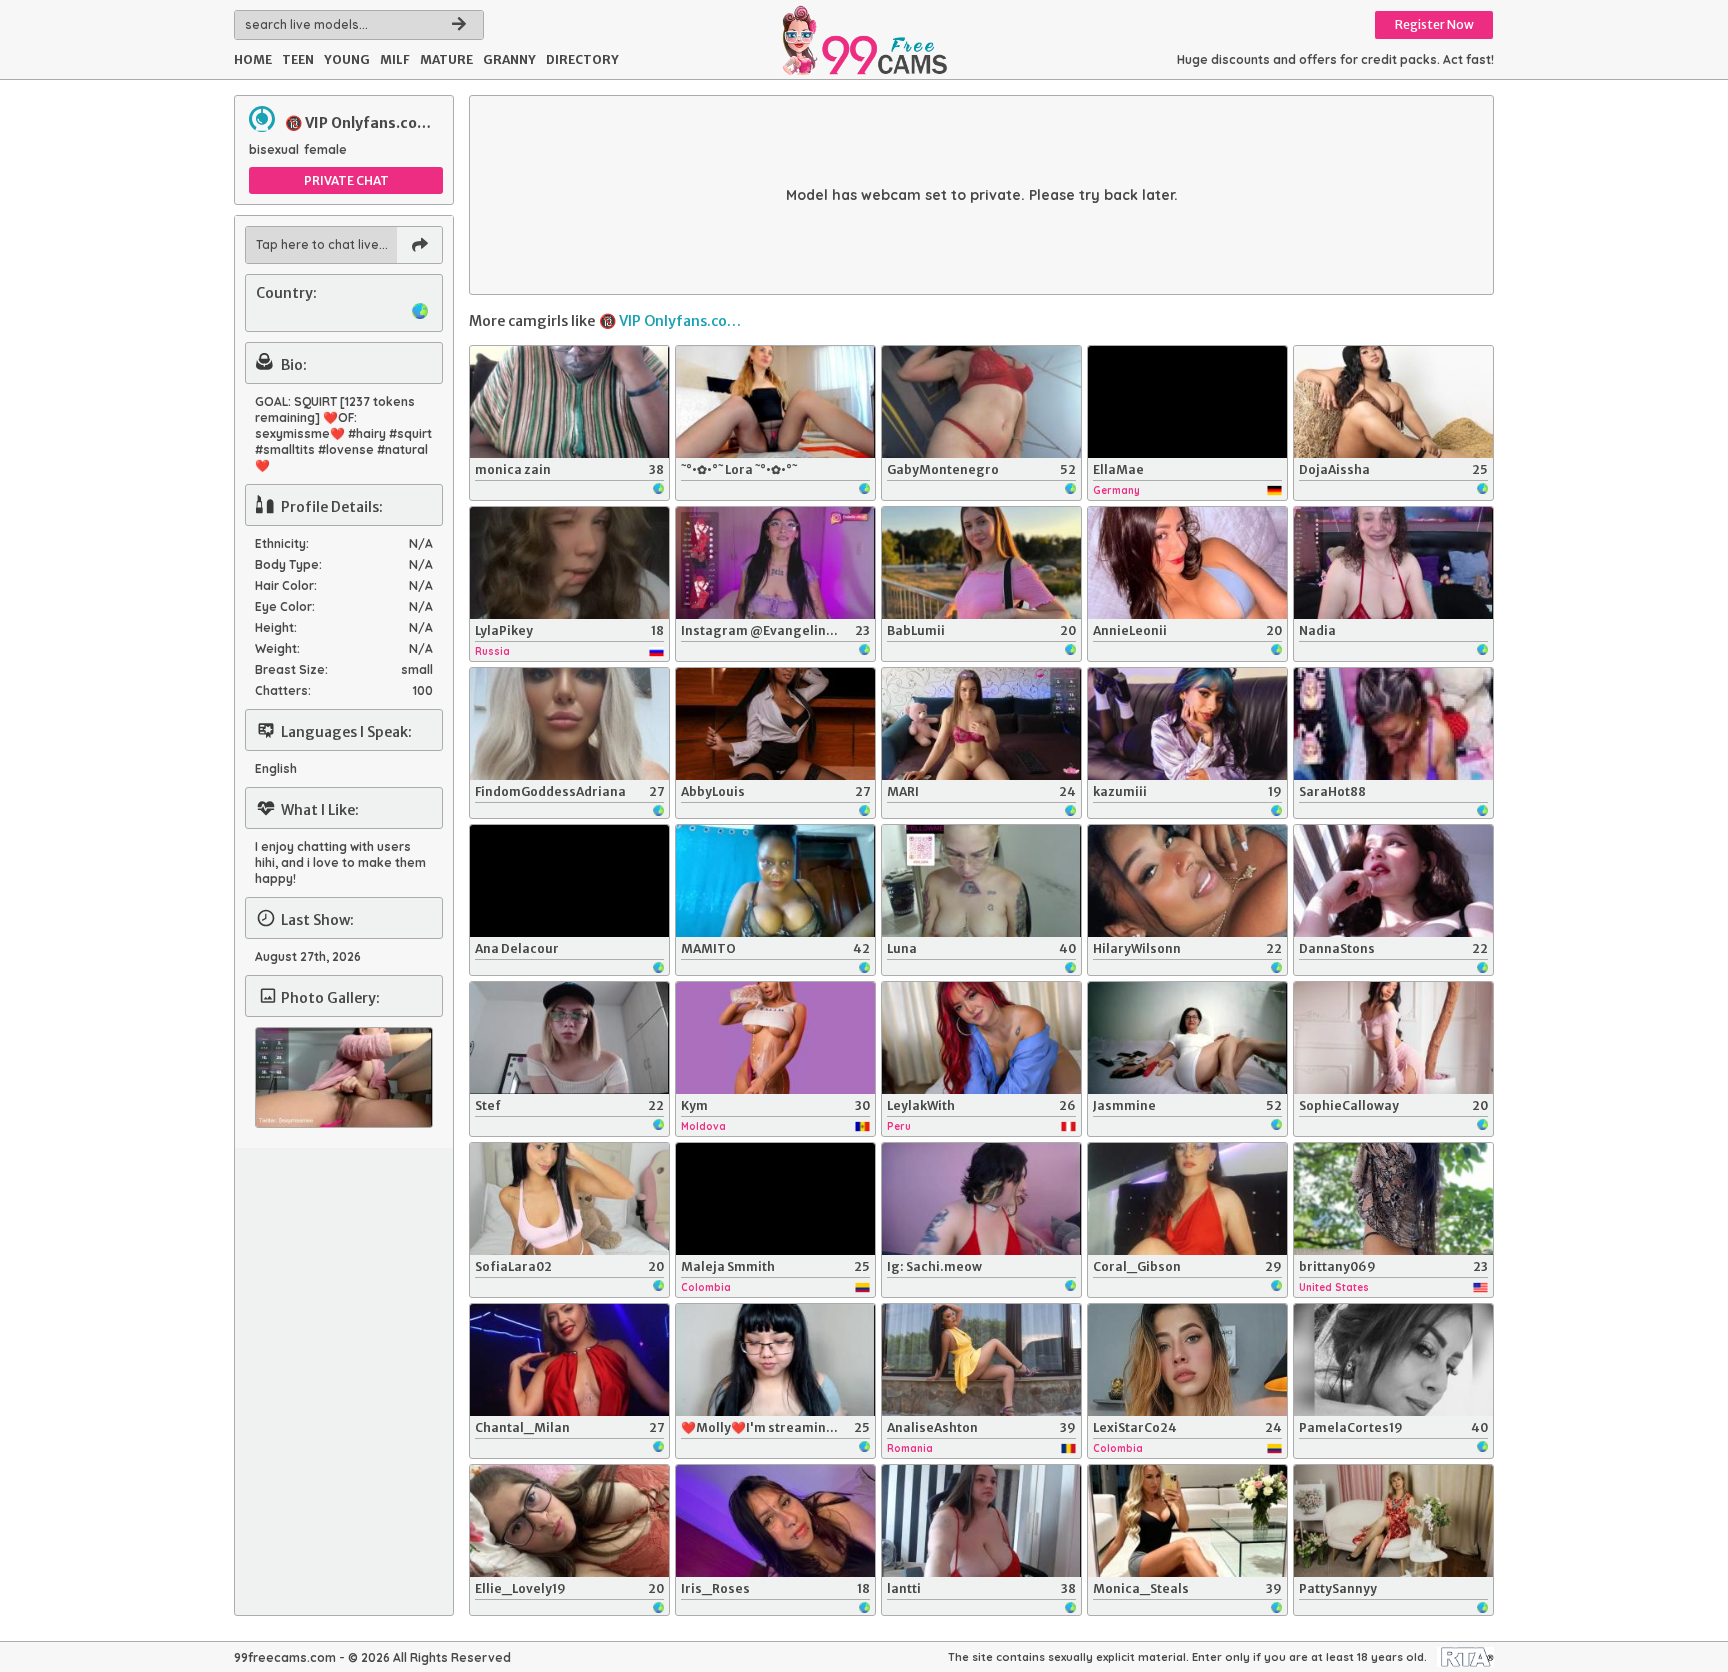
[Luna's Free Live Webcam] (981, 881)
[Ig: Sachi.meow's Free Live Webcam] (981, 1199)
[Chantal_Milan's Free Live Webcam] (569, 1360)
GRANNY (509, 59)
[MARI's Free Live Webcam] (981, 724)
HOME (253, 59)
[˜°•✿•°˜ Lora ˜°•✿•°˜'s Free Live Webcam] (775, 402)
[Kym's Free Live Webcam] (775, 1038)
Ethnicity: (282, 543)
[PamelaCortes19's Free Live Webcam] (1393, 1360)
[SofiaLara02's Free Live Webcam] (569, 1199)
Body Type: (288, 564)
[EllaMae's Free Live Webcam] (1187, 402)
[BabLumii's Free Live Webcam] (981, 563)
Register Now (1434, 24)
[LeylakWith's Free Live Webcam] (981, 1038)
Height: (276, 627)
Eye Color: (285, 606)
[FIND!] (459, 25)
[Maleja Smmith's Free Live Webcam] (775, 1199)
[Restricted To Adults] (1465, 1657)
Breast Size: (291, 669)
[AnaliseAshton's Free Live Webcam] (981, 1360)
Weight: (277, 648)
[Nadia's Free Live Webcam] (1393, 563)
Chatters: (283, 690)
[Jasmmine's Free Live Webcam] (1187, 1038)
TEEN (298, 59)
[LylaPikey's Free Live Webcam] (569, 563)
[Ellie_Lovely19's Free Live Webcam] (569, 1521)
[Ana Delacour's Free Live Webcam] (569, 881)
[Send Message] (419, 245)
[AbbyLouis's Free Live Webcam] (775, 724)
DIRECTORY (582, 59)
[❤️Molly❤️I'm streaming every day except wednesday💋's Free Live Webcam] (775, 1360)
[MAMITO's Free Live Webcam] (775, 881)
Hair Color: (286, 585)
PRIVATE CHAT (346, 180)
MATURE (446, 59)
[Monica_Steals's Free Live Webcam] (1187, 1521)
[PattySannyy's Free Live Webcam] (1393, 1521)
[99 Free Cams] (863, 40)
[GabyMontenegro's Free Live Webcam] (981, 402)
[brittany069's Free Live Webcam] (1393, 1199)
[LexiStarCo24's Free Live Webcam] (1187, 1360)
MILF (395, 59)
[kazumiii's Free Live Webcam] (1187, 724)
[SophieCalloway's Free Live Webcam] (1393, 1038)
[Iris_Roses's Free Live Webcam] (775, 1521)
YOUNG (347, 59)
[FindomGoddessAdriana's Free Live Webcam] (569, 724)
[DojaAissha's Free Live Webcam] (1393, 402)
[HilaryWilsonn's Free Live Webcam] (1187, 881)
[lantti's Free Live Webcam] (981, 1521)
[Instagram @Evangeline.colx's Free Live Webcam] (775, 563)
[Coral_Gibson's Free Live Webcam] (1187, 1199)
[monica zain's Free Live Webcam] (569, 402)
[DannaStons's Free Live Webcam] (1393, 881)
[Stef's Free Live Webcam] (569, 1038)
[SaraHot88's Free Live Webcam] (1393, 724)
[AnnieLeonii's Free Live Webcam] (1187, 563)
